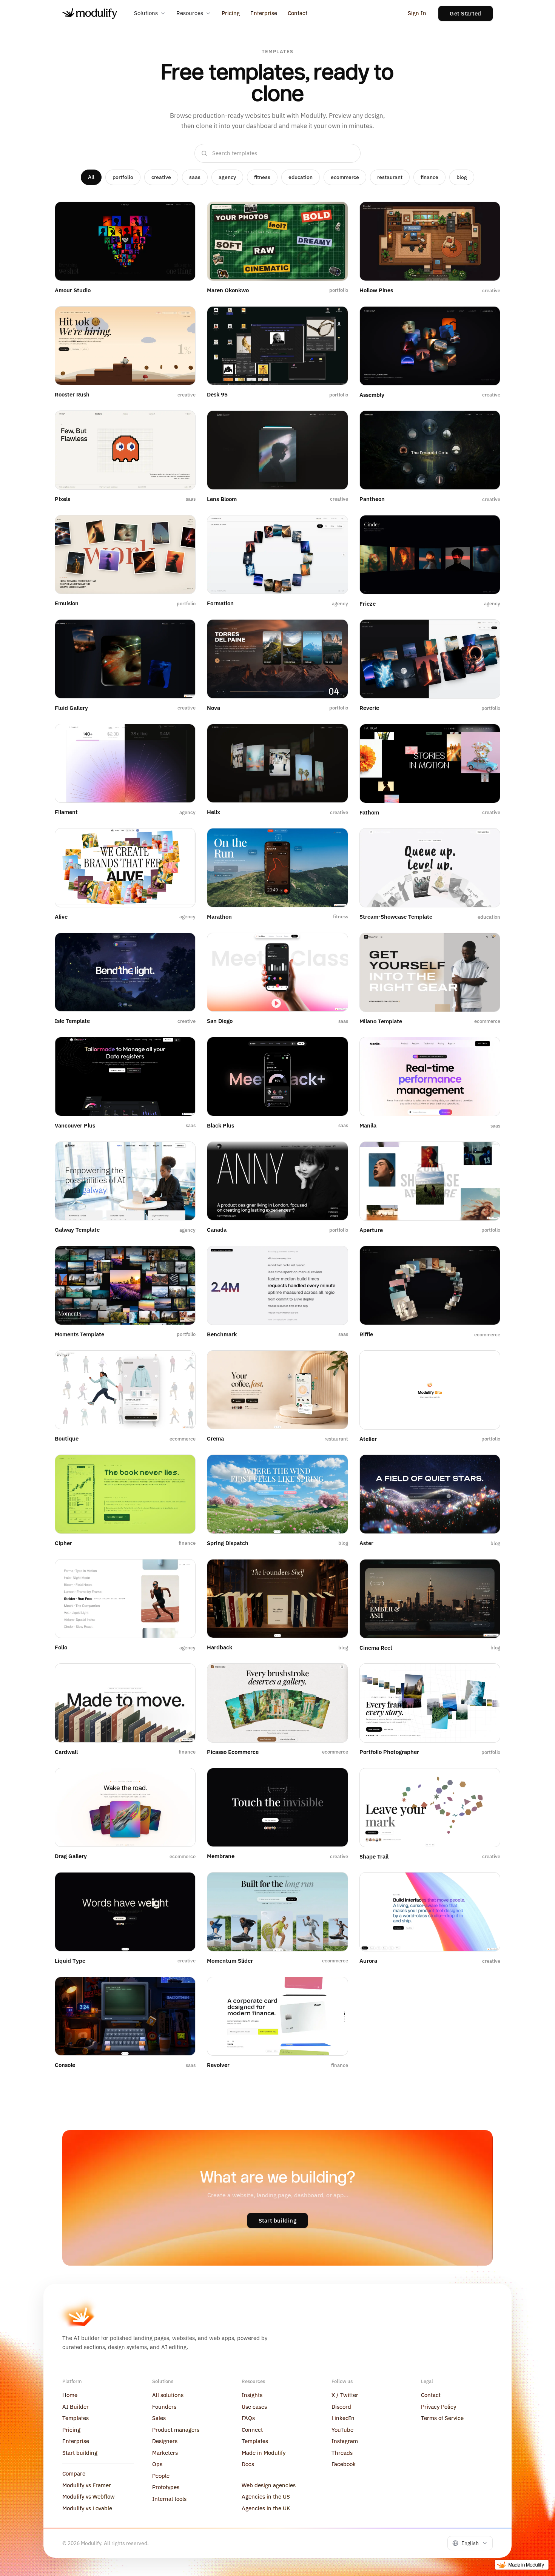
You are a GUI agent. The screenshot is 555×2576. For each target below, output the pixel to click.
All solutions (168, 2395)
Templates (76, 2418)
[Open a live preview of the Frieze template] (486, 527)
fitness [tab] (262, 177)
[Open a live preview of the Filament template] (181, 736)
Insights (252, 2395)
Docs (248, 2464)
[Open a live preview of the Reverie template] (486, 631)
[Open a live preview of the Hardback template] (334, 1571)
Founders (164, 2407)
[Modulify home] (90, 14)
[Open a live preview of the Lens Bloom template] (334, 423)
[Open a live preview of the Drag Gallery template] (181, 1780)
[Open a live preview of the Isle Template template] (181, 945)
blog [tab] (462, 177)
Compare (74, 2473)
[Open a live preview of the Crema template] (334, 1362)
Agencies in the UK (266, 2508)
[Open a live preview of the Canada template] (334, 1154)
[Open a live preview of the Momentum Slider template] (334, 1884)
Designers (165, 2441)
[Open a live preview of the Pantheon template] (486, 423)
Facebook (344, 2464)
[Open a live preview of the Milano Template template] (486, 945)
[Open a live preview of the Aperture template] (486, 1154)
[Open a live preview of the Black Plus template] (334, 1049)
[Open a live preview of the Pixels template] (181, 423)
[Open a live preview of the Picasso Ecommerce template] (334, 1675)
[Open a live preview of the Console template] (181, 1989)
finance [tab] (429, 177)
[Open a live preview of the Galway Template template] (181, 1154)
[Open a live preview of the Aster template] (486, 1467)
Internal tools (169, 2499)
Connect (252, 2430)
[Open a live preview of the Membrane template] (334, 1780)
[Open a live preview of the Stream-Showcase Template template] (486, 840)
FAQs (248, 2418)
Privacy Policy (439, 2407)
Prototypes (166, 2487)
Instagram (345, 2441)
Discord (341, 2407)
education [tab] (301, 177)
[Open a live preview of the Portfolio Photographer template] (486, 1675)
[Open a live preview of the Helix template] (334, 736)
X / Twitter (345, 2395)
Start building (278, 2220)
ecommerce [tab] (345, 177)
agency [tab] (227, 177)
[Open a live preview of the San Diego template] (334, 945)
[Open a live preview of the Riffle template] (486, 1258)
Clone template (129, 269)
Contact (298, 13)
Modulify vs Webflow (89, 2497)
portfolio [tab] (123, 177)
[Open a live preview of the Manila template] (486, 1049)
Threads (342, 2453)
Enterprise (264, 13)
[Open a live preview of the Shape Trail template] (486, 1780)
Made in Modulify (264, 2453)
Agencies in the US (266, 2497)
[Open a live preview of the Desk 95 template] (334, 318)
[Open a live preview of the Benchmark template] (334, 1258)
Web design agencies (269, 2485)
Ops (157, 2464)
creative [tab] (161, 177)
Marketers (165, 2453)
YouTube (342, 2430)
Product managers (176, 2430)
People (161, 2476)
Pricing (231, 13)
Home (70, 2395)
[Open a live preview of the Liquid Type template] (181, 1884)
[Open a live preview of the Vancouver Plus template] (181, 1049)
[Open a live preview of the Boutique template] (181, 1362)
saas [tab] (195, 177)
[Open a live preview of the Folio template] (181, 1571)
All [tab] (91, 177)
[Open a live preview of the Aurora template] (486, 1884)
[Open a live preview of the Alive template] (181, 840)
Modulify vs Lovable (87, 2508)
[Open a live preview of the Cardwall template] (181, 1675)
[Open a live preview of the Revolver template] (334, 1989)
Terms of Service (442, 2418)
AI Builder (76, 2407)
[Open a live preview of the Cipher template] (181, 1467)
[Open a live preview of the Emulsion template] (181, 527)
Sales (159, 2418)
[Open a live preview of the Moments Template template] (181, 1258)
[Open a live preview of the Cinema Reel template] (486, 1571)
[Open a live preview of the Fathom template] (486, 736)
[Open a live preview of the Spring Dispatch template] (334, 1467)
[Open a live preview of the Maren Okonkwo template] (334, 214)
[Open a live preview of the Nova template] (334, 631)
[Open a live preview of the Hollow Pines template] (486, 214)
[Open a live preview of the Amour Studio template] (181, 214)
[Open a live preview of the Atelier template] (486, 1362)
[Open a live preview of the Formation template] (334, 527)
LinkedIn (343, 2418)
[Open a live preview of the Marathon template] (334, 840)
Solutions (146, 13)
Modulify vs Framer (87, 2485)
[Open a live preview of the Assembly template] (486, 318)
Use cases (254, 2407)
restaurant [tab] (390, 177)
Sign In (417, 13)
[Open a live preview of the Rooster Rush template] (181, 318)
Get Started (466, 13)
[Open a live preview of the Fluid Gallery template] (181, 631)
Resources (190, 13)
